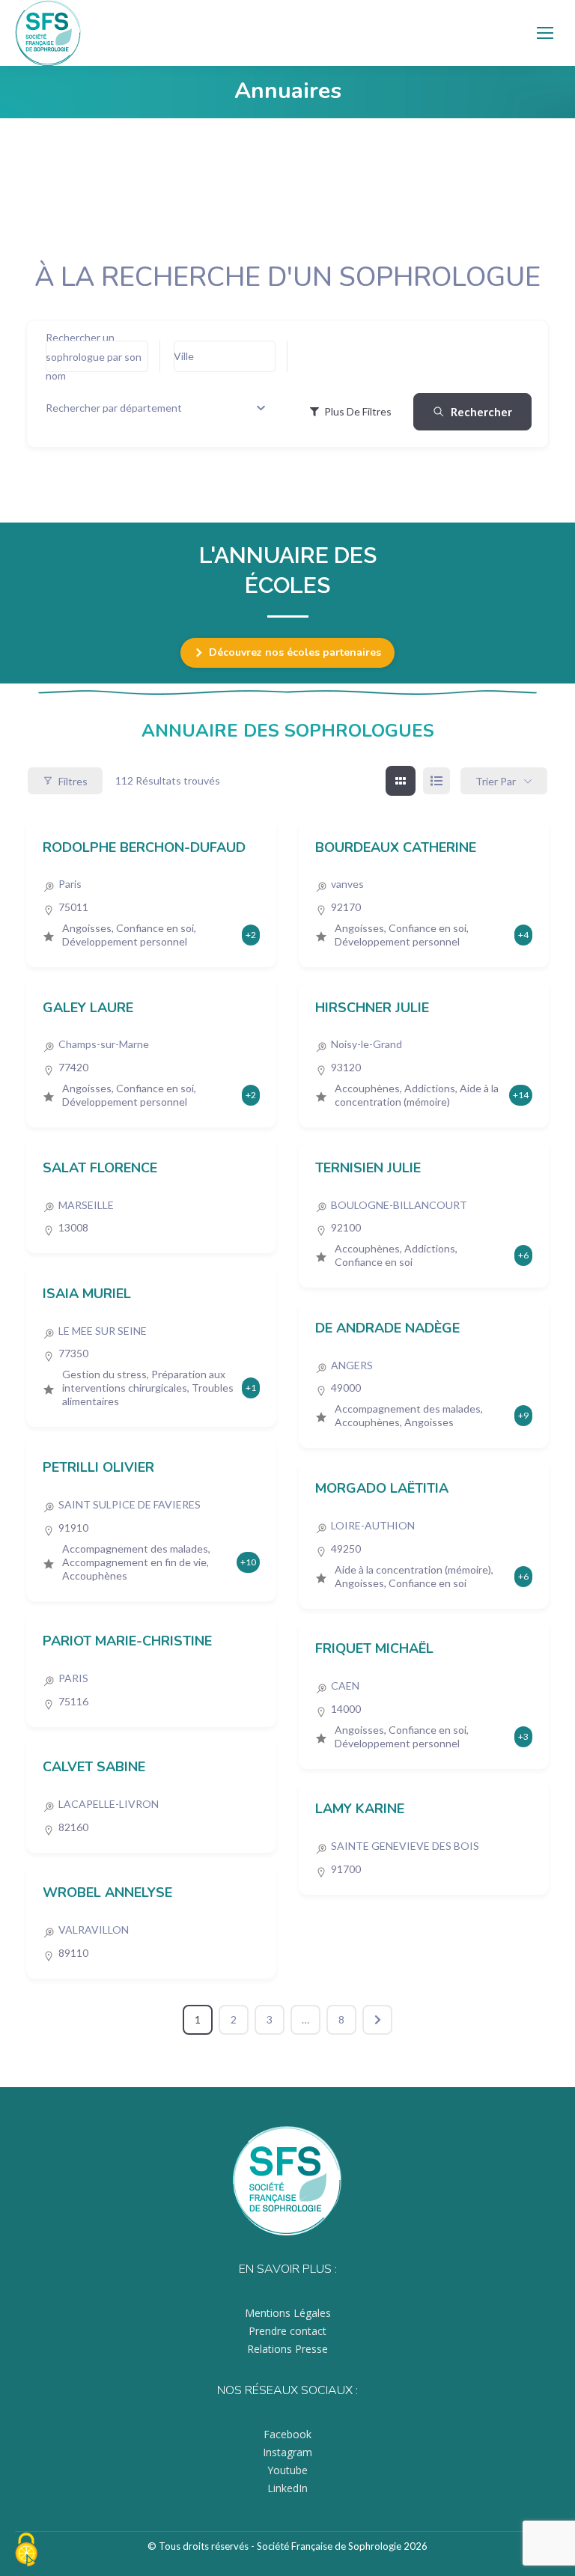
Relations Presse (287, 2349)
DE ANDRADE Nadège (387, 1328)
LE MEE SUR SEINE (103, 1331)
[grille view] (401, 781)
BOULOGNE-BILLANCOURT (399, 1205)
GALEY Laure (88, 1008)
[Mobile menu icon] (545, 33)
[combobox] (155, 408)
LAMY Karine (360, 1809)
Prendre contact (287, 2331)
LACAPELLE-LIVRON (109, 1804)
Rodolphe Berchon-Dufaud (144, 847)
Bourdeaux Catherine (396, 847)
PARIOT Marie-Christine (127, 1641)
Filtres (73, 781)
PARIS (73, 1678)
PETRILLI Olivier (98, 1467)
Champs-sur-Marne (104, 1044)
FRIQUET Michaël (374, 1648)
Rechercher (481, 412)
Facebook (287, 2434)
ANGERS (352, 1365)
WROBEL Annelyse (107, 1893)
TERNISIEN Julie (368, 1168)
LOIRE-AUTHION (373, 1525)
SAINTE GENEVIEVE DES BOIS (405, 1846)
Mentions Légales (288, 2313)
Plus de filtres (358, 411)
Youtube (287, 2470)
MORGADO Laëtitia (382, 1488)
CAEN (345, 1686)
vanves (347, 884)
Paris (70, 884)
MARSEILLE (86, 1205)
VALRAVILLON (94, 1930)
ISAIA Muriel (87, 1294)
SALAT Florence (100, 1168)
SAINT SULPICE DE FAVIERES (130, 1504)
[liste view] (436, 781)
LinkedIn (287, 2488)
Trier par (496, 781)
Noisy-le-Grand (366, 1044)
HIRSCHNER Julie (372, 1008)
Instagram (287, 2452)
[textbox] (114, 408)
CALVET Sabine (94, 1767)
